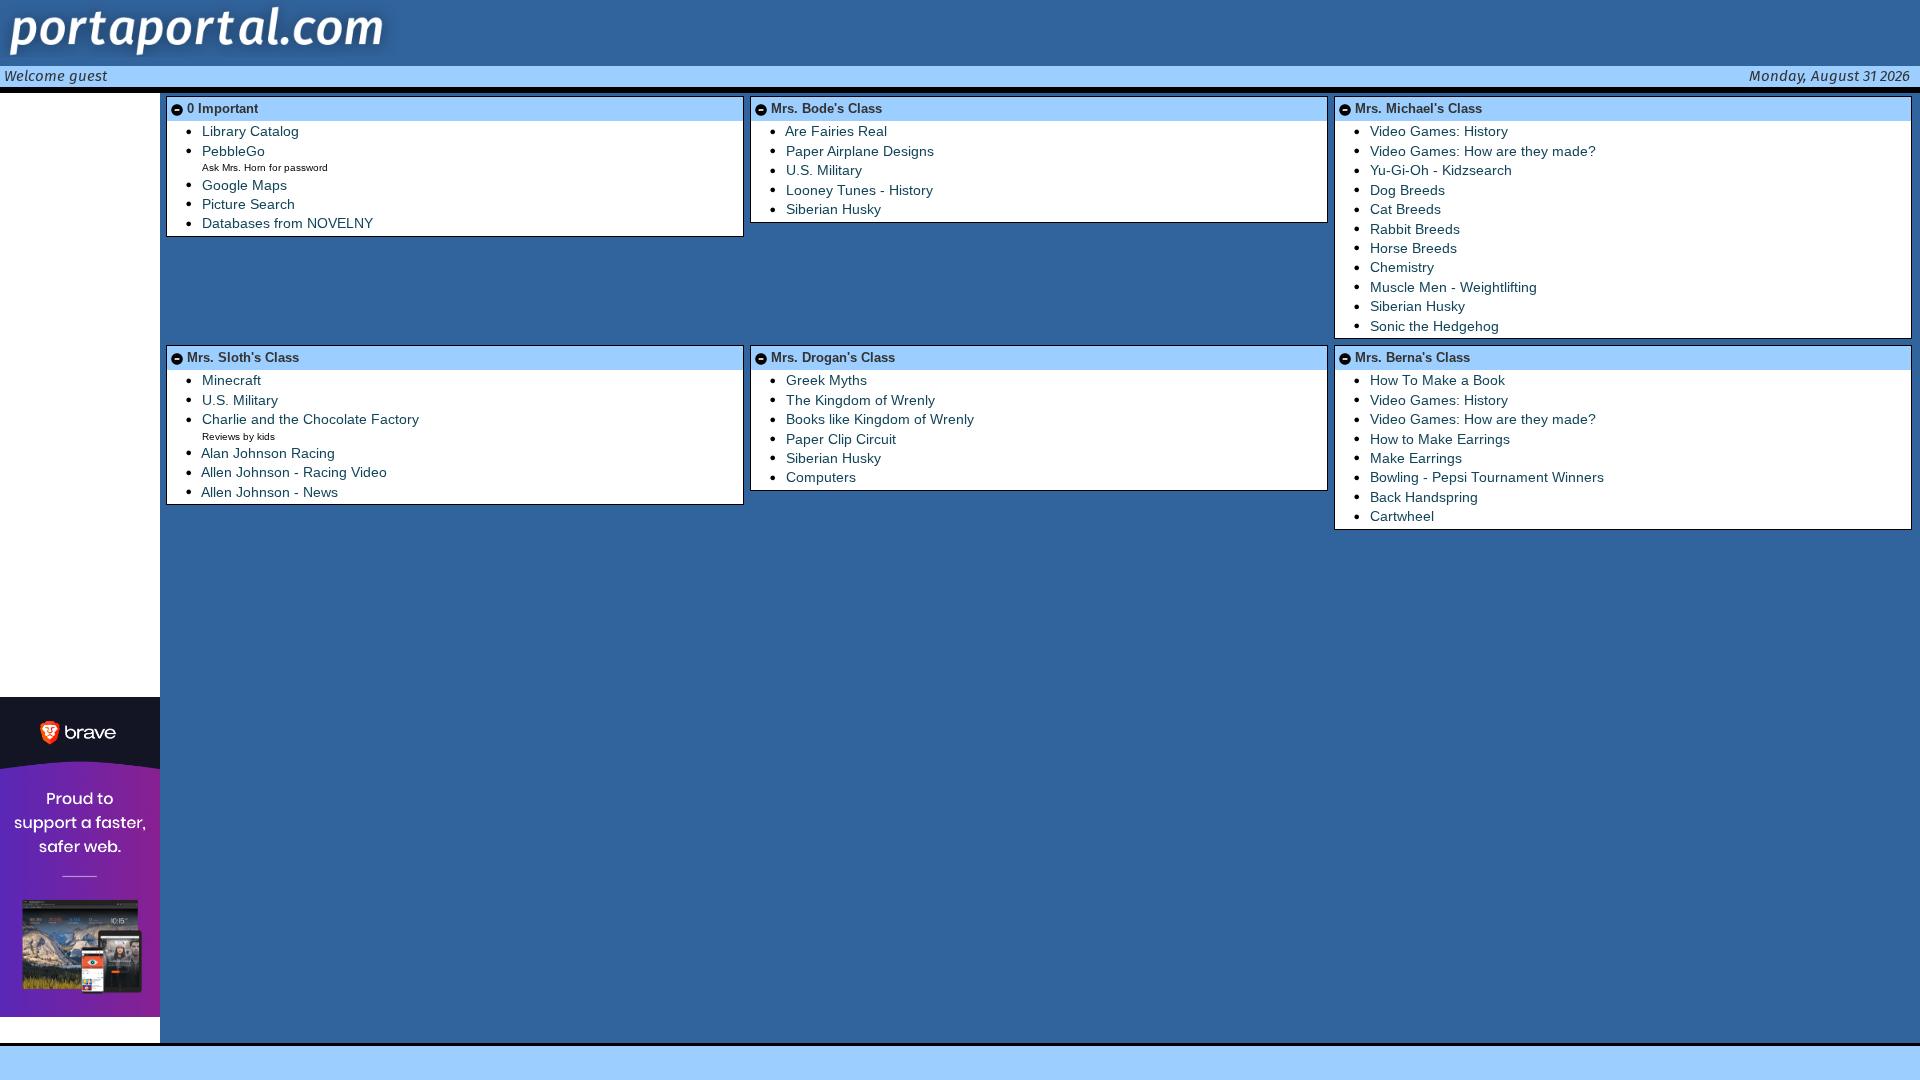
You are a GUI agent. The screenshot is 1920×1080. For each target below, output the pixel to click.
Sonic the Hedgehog (1434, 326)
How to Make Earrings (1440, 439)
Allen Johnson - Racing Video (294, 472)
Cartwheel (1402, 516)
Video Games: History (1439, 131)
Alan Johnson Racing (268, 453)
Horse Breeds (1413, 248)
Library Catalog (250, 131)
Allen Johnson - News (269, 492)
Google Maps (244, 185)
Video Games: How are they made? (1483, 151)
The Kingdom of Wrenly (860, 400)
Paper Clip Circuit (841, 439)
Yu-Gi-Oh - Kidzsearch (1441, 170)
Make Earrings (1416, 458)
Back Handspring (1424, 497)
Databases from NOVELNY (287, 223)
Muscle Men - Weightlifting (1453, 287)
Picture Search (248, 204)
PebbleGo (233, 151)
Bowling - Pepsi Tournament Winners (1487, 477)
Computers (821, 477)
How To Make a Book (1437, 380)
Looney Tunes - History (859, 190)
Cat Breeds (1405, 209)
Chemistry (1402, 267)
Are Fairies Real (836, 131)
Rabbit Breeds (1415, 229)
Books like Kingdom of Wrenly (880, 419)
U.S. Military (824, 170)
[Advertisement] (80, 393)
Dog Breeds (1407, 190)
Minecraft (231, 380)
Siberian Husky (833, 209)
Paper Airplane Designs (860, 151)
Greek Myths (826, 380)
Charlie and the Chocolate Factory (310, 419)
